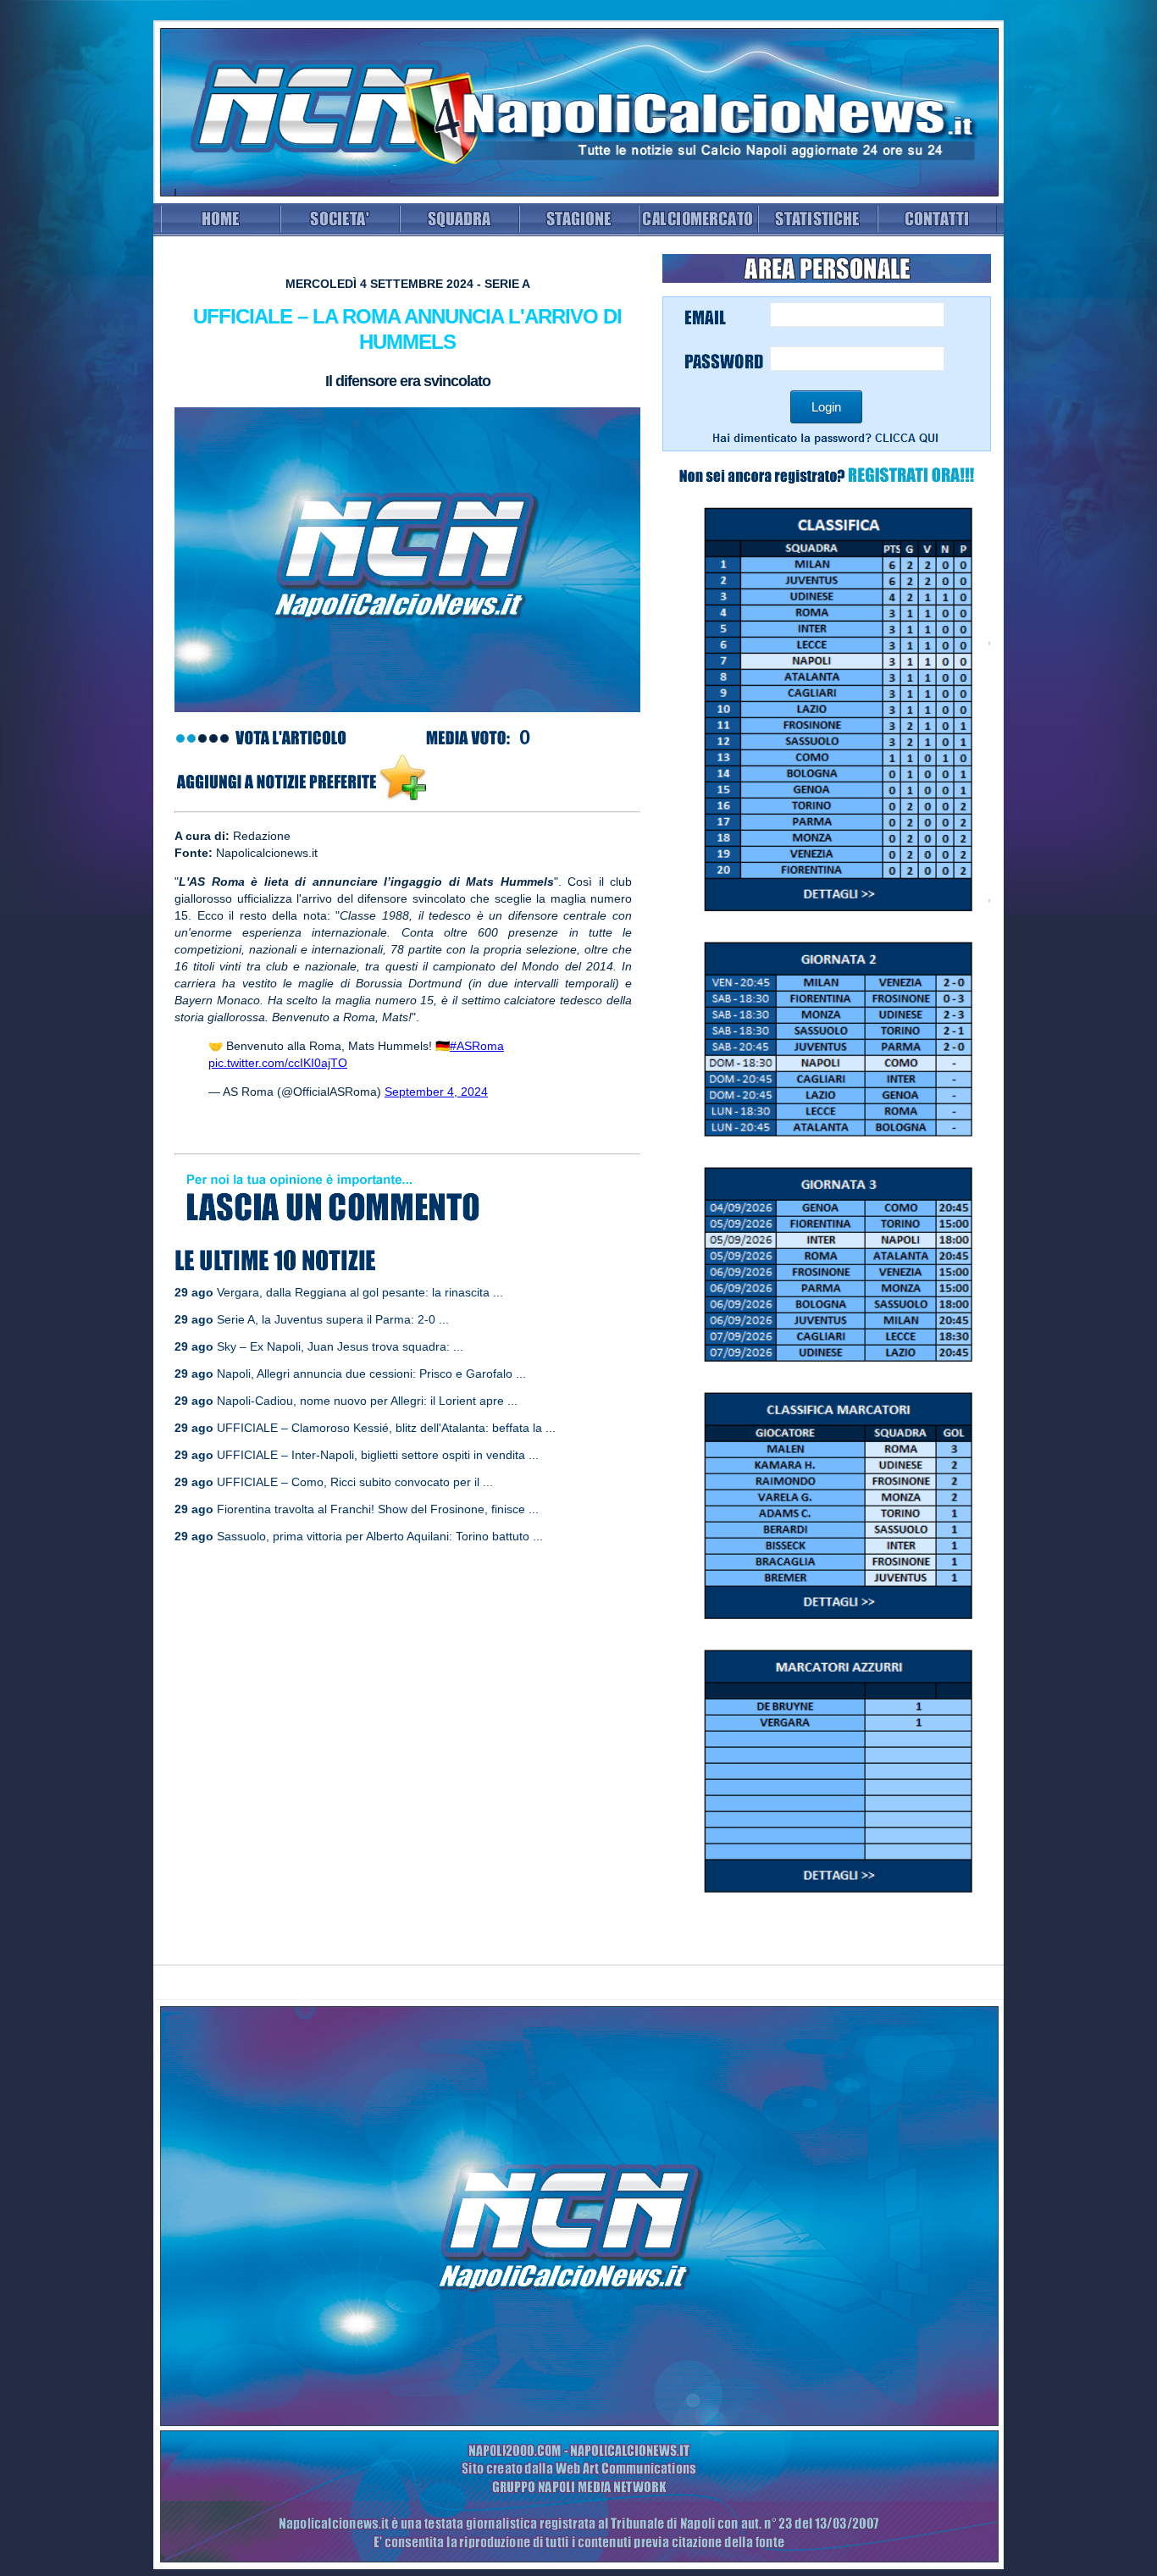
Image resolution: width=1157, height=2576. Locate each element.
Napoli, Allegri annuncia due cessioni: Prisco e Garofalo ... (371, 1374)
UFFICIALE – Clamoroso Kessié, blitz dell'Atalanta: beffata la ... (386, 1428)
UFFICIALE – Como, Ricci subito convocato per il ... (355, 1482)
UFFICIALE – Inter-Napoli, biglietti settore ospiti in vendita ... (378, 1455)
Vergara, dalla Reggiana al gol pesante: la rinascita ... (360, 1292)
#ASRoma (477, 1046)
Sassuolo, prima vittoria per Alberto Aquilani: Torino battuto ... (380, 1536)
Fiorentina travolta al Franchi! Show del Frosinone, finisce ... (378, 1509)
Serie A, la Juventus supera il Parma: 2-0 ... (333, 1319)
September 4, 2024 (436, 1092)
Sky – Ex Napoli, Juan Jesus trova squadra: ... (340, 1346)
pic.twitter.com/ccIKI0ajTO (278, 1063)
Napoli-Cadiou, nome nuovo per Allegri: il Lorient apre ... (367, 1401)
